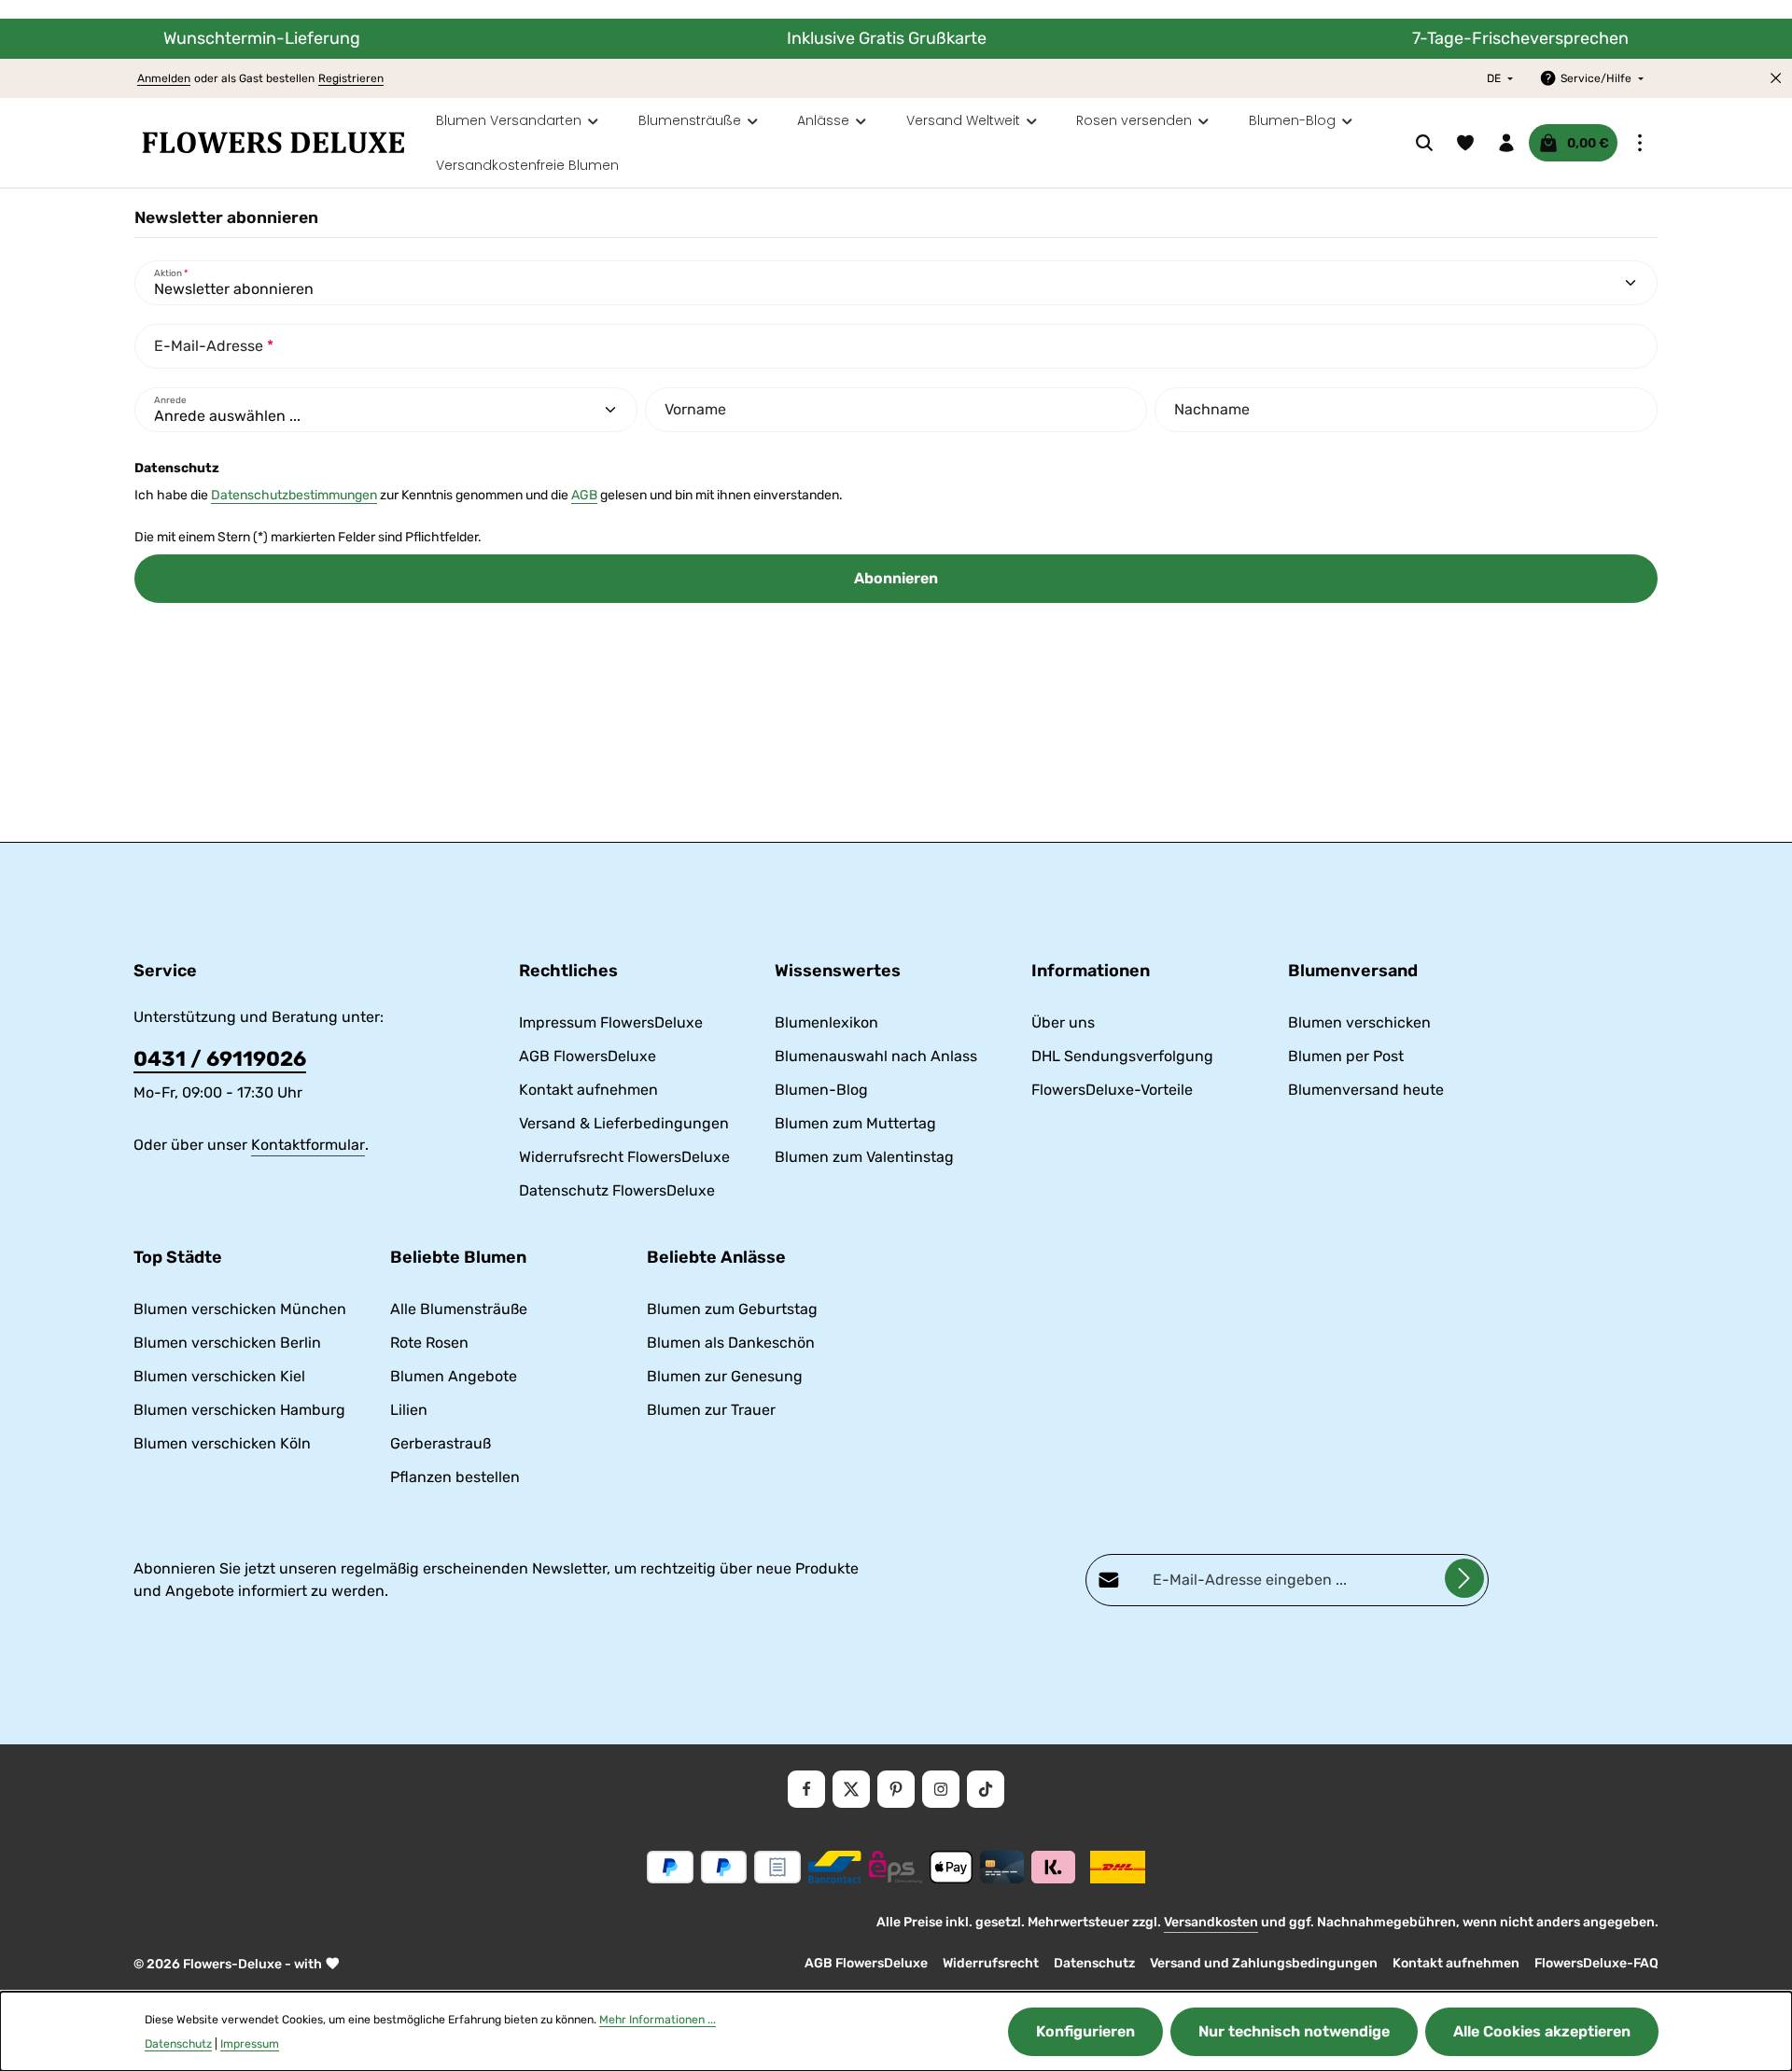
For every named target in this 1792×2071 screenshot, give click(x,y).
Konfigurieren (1085, 2031)
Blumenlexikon (826, 1022)
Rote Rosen (429, 1343)
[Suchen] (1424, 143)
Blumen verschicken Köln (222, 1443)
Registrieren (351, 78)
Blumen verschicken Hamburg (239, 1410)
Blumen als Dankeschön (731, 1343)
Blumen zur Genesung (725, 1376)
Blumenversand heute (1366, 1090)
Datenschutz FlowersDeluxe (617, 1190)
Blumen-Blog (821, 1090)
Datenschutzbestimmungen (294, 495)
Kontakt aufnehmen (588, 1090)
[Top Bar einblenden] (1640, 143)
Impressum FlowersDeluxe (611, 1022)
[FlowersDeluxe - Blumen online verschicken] (273, 143)
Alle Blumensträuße (459, 1309)
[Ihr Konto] (1506, 143)
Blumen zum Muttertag (855, 1123)
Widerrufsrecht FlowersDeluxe (624, 1157)
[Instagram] (941, 1789)
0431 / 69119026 (220, 1059)
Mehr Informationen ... (658, 2020)
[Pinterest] (896, 1789)
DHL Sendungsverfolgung (1122, 1056)
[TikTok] (986, 1789)
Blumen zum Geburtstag (732, 1309)
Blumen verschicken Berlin (227, 1343)
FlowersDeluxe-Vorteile (1112, 1090)
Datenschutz (1094, 1963)
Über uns (1063, 1022)
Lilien (409, 1410)
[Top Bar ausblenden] (1776, 78)
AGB (584, 495)
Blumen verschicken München (240, 1309)
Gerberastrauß (441, 1443)
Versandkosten (1211, 1922)
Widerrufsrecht (991, 1963)
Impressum (250, 2044)
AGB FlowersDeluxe (588, 1056)
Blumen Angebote (454, 1376)
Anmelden (164, 78)
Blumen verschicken (1359, 1022)
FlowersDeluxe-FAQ (1596, 1963)
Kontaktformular (308, 1145)
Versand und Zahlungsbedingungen (1264, 1963)
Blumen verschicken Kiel (219, 1376)
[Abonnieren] (1464, 1578)
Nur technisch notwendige (1294, 2031)
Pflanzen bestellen (455, 1477)
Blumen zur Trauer (711, 1410)
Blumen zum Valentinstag (864, 1157)
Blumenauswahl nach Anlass (876, 1056)
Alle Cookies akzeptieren (1542, 2031)
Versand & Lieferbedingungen (624, 1123)
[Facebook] (806, 1789)
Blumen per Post (1346, 1056)
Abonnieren (896, 578)
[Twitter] (851, 1789)
